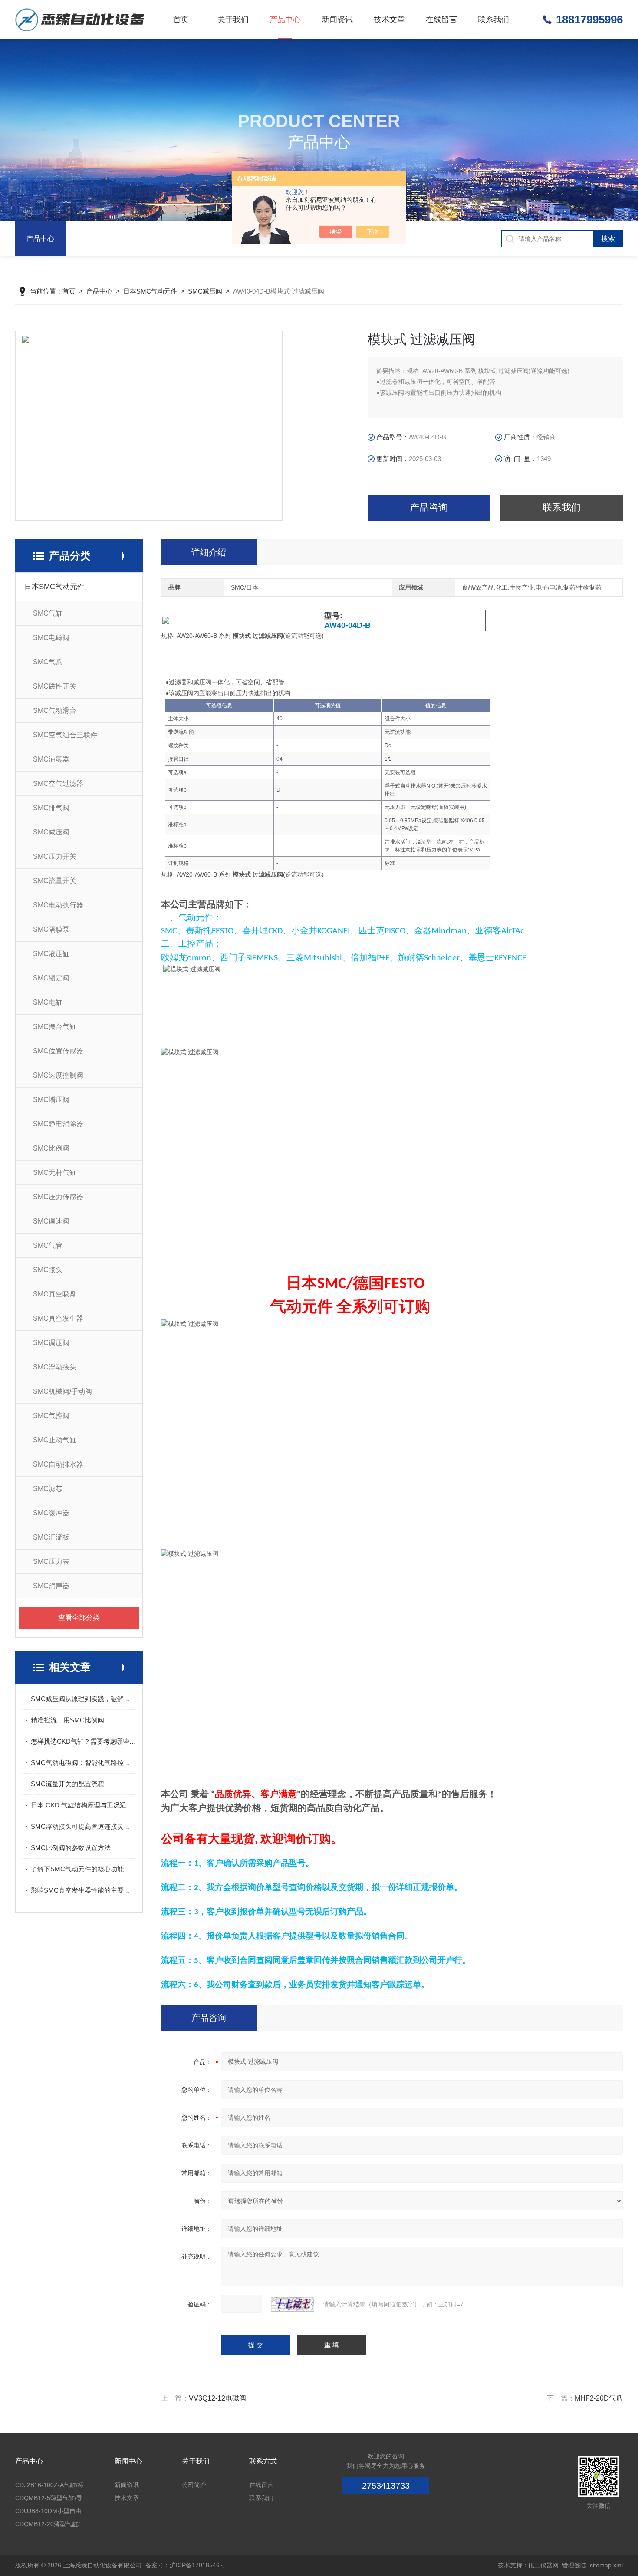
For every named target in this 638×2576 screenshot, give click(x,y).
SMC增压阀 (51, 1100)
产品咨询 (429, 507)
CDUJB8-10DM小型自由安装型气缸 (48, 2512)
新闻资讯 (337, 20)
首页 (181, 20)
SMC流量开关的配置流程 (67, 1784)
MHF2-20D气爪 (599, 2398)
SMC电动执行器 (58, 905)
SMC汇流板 (51, 1537)
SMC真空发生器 (58, 1318)
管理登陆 (574, 2565)
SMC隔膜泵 (51, 929)
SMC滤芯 (48, 1489)
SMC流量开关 (55, 881)
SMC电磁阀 (51, 638)
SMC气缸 (48, 613)
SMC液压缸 (51, 954)
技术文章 (389, 20)
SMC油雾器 (51, 759)
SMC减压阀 (205, 291)
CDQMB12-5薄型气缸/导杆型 (49, 2499)
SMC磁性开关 (55, 686)
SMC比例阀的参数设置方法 (71, 1848)
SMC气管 (48, 1245)
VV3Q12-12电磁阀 (217, 2398)
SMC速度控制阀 (58, 1075)
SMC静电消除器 (58, 1124)
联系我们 (493, 20)
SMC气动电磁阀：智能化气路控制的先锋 (83, 1763)
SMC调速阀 (51, 1221)
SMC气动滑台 (55, 711)
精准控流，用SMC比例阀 (67, 1720)
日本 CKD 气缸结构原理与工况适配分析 (83, 1805)
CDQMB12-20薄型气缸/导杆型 (48, 2525)
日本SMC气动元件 (150, 291)
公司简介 (194, 2485)
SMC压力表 (51, 1562)
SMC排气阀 (51, 808)
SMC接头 (48, 1270)
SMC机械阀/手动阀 (62, 1391)
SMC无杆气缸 (55, 1173)
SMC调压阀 (51, 1343)
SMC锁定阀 (51, 978)
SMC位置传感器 (58, 1051)
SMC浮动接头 (55, 1367)
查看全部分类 (79, 1618)
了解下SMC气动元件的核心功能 (77, 1869)
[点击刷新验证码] (293, 2304)
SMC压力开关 (55, 856)
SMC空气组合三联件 (65, 735)
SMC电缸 (48, 1002)
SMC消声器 (51, 1586)
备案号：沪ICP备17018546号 (186, 2565)
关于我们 (233, 20)
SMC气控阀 (51, 1416)
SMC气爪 (48, 662)
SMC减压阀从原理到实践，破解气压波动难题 (83, 1699)
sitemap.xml (606, 2565)
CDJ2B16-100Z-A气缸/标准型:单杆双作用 (49, 2486)
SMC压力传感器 (58, 1197)
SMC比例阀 (51, 1148)
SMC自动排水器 (58, 1464)
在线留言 (441, 20)
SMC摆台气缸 (55, 1027)
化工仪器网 (543, 2565)
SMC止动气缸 (55, 1440)
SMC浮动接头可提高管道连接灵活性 (83, 1826)
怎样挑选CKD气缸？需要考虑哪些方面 (83, 1741)
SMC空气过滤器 (58, 783)
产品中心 (285, 20)
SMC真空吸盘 (55, 1294)
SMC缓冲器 (51, 1513)
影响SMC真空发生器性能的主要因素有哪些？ (83, 1890)
